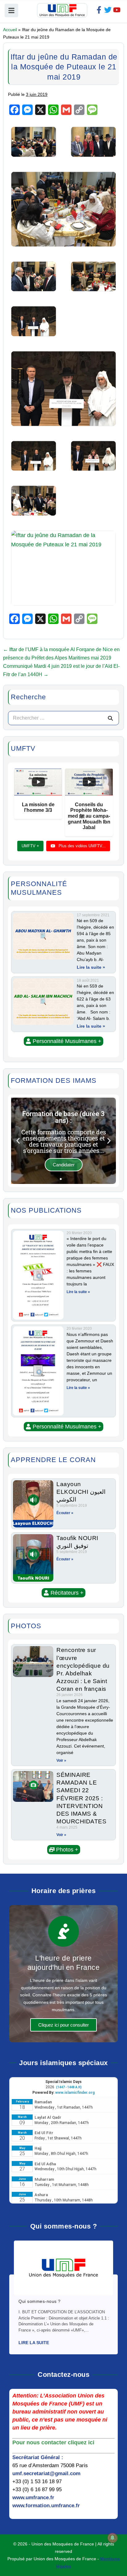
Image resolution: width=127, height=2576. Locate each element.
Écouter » (65, 1513)
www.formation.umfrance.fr (46, 2506)
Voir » (61, 1760)
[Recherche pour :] (63, 718)
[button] (63, 1041)
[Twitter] (108, 10)
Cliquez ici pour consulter (63, 2025)
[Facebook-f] (99, 10)
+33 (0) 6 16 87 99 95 (37, 2490)
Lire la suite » (91, 967)
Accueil (10, 30)
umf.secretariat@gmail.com (46, 2473)
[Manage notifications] (113, 2538)
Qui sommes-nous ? (40, 2301)
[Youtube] (117, 10)
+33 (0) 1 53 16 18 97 (37, 2482)
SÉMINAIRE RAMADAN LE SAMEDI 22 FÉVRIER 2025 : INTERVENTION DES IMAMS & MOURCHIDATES (81, 1798)
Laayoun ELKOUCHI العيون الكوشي (81, 1492)
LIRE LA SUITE (34, 2343)
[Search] (110, 718)
